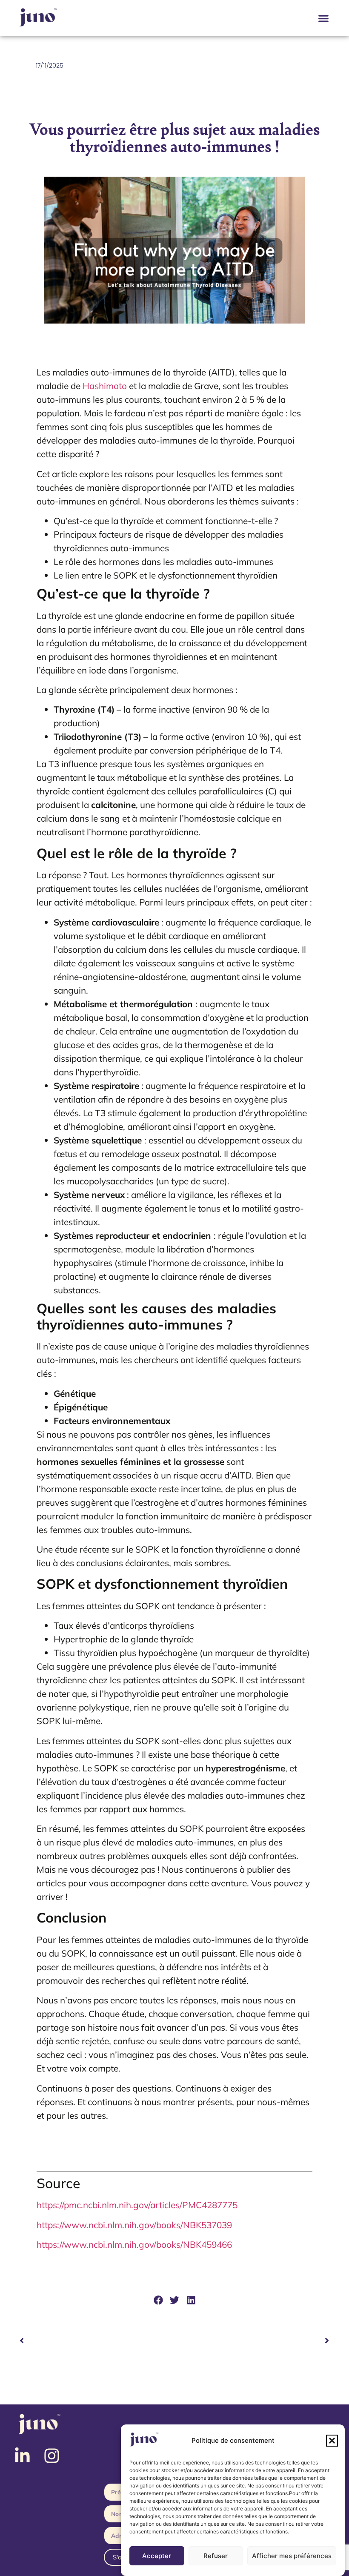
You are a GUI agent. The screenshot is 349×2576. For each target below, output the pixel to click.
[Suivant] (253, 2341)
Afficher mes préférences (292, 2556)
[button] (332, 2441)
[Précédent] (96, 2341)
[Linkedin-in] (22, 2456)
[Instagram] (52, 2456)
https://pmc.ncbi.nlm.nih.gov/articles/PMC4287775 (137, 2205)
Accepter (157, 2556)
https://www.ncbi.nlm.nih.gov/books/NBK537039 (134, 2225)
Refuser (216, 2556)
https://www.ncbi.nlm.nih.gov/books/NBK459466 (134, 2244)
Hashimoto (105, 386)
